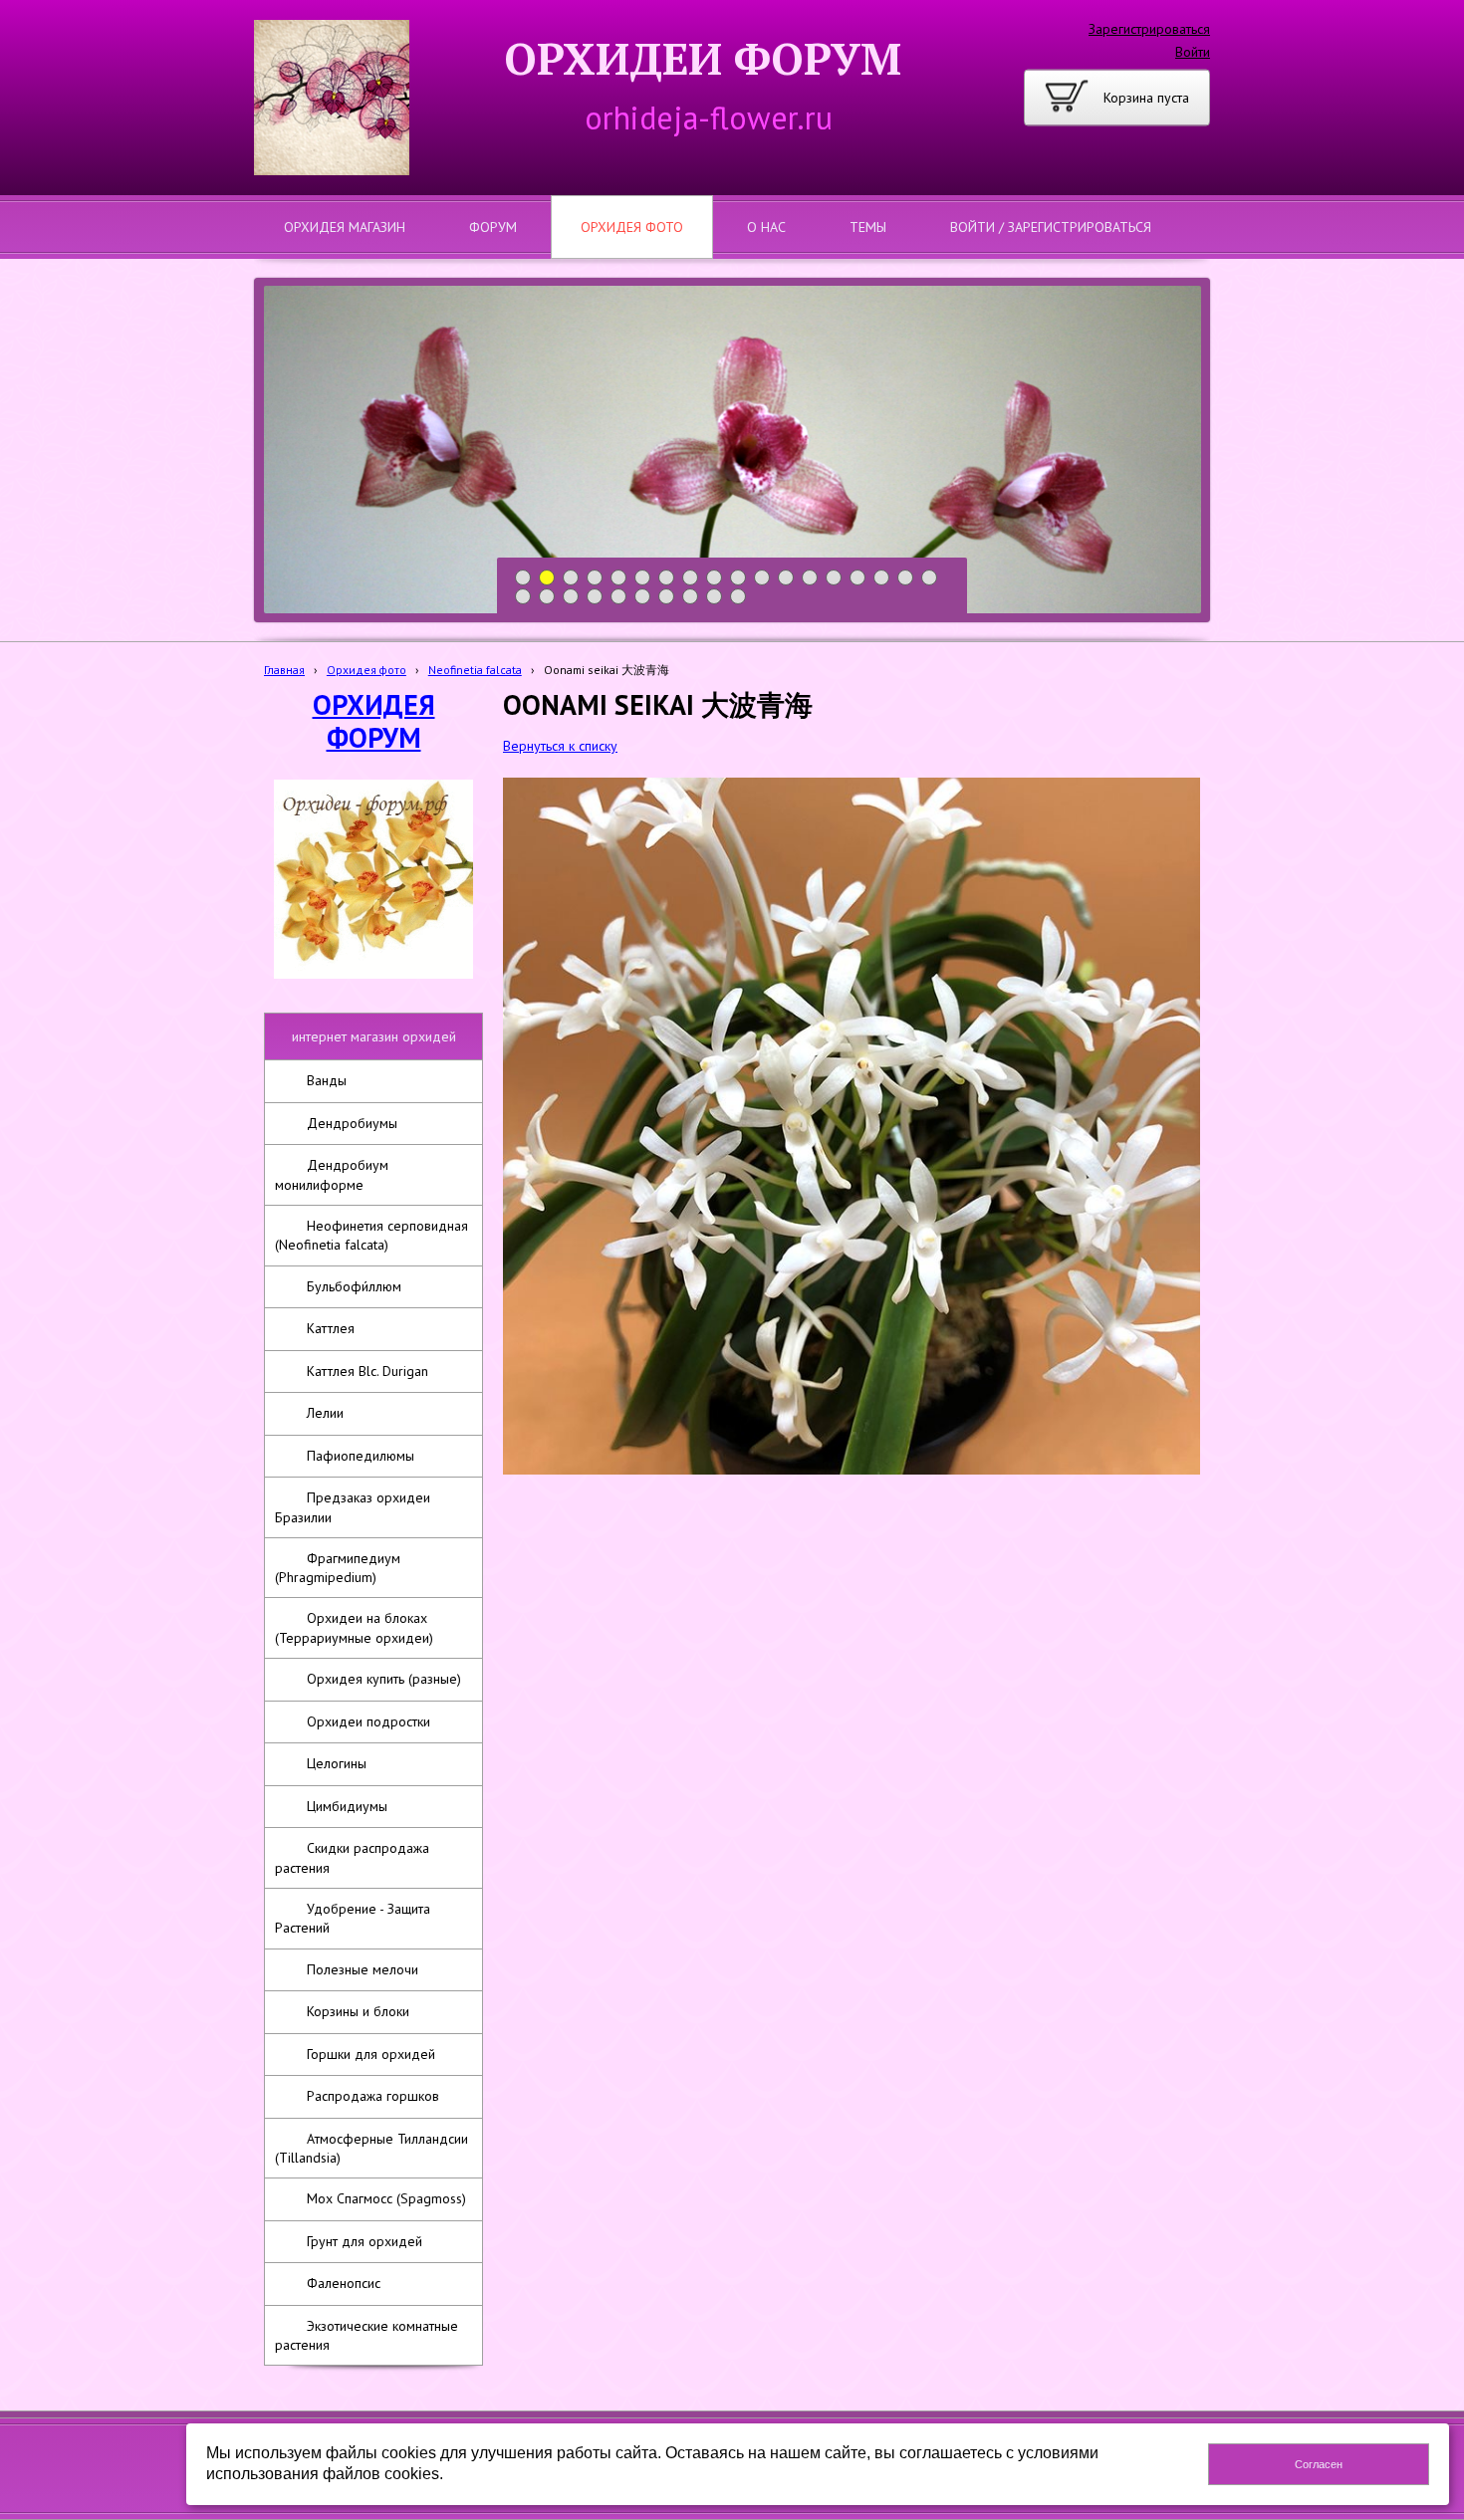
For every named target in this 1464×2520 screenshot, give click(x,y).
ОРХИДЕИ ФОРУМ (703, 58)
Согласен (1319, 2464)
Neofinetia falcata (475, 670)
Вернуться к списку (560, 746)
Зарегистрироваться (1149, 29)
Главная (284, 670)
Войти (1193, 52)
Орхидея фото (366, 670)
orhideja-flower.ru (709, 117)
